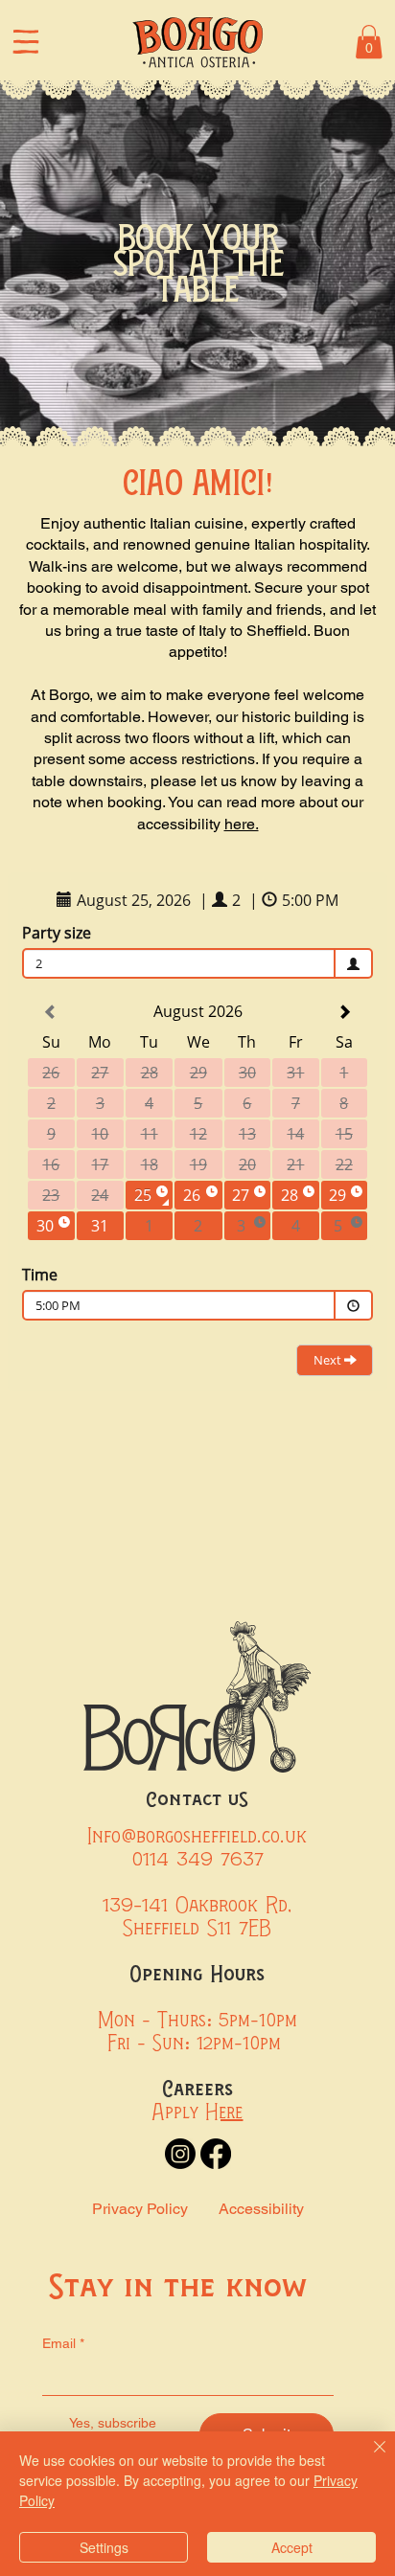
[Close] (368, 2458)
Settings (104, 2547)
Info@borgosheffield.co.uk (197, 1836)
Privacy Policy (140, 2209)
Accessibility (261, 2209)
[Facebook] (216, 2154)
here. (242, 824)
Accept (292, 2547)
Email (63, 2343)
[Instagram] (180, 2154)
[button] (369, 42)
